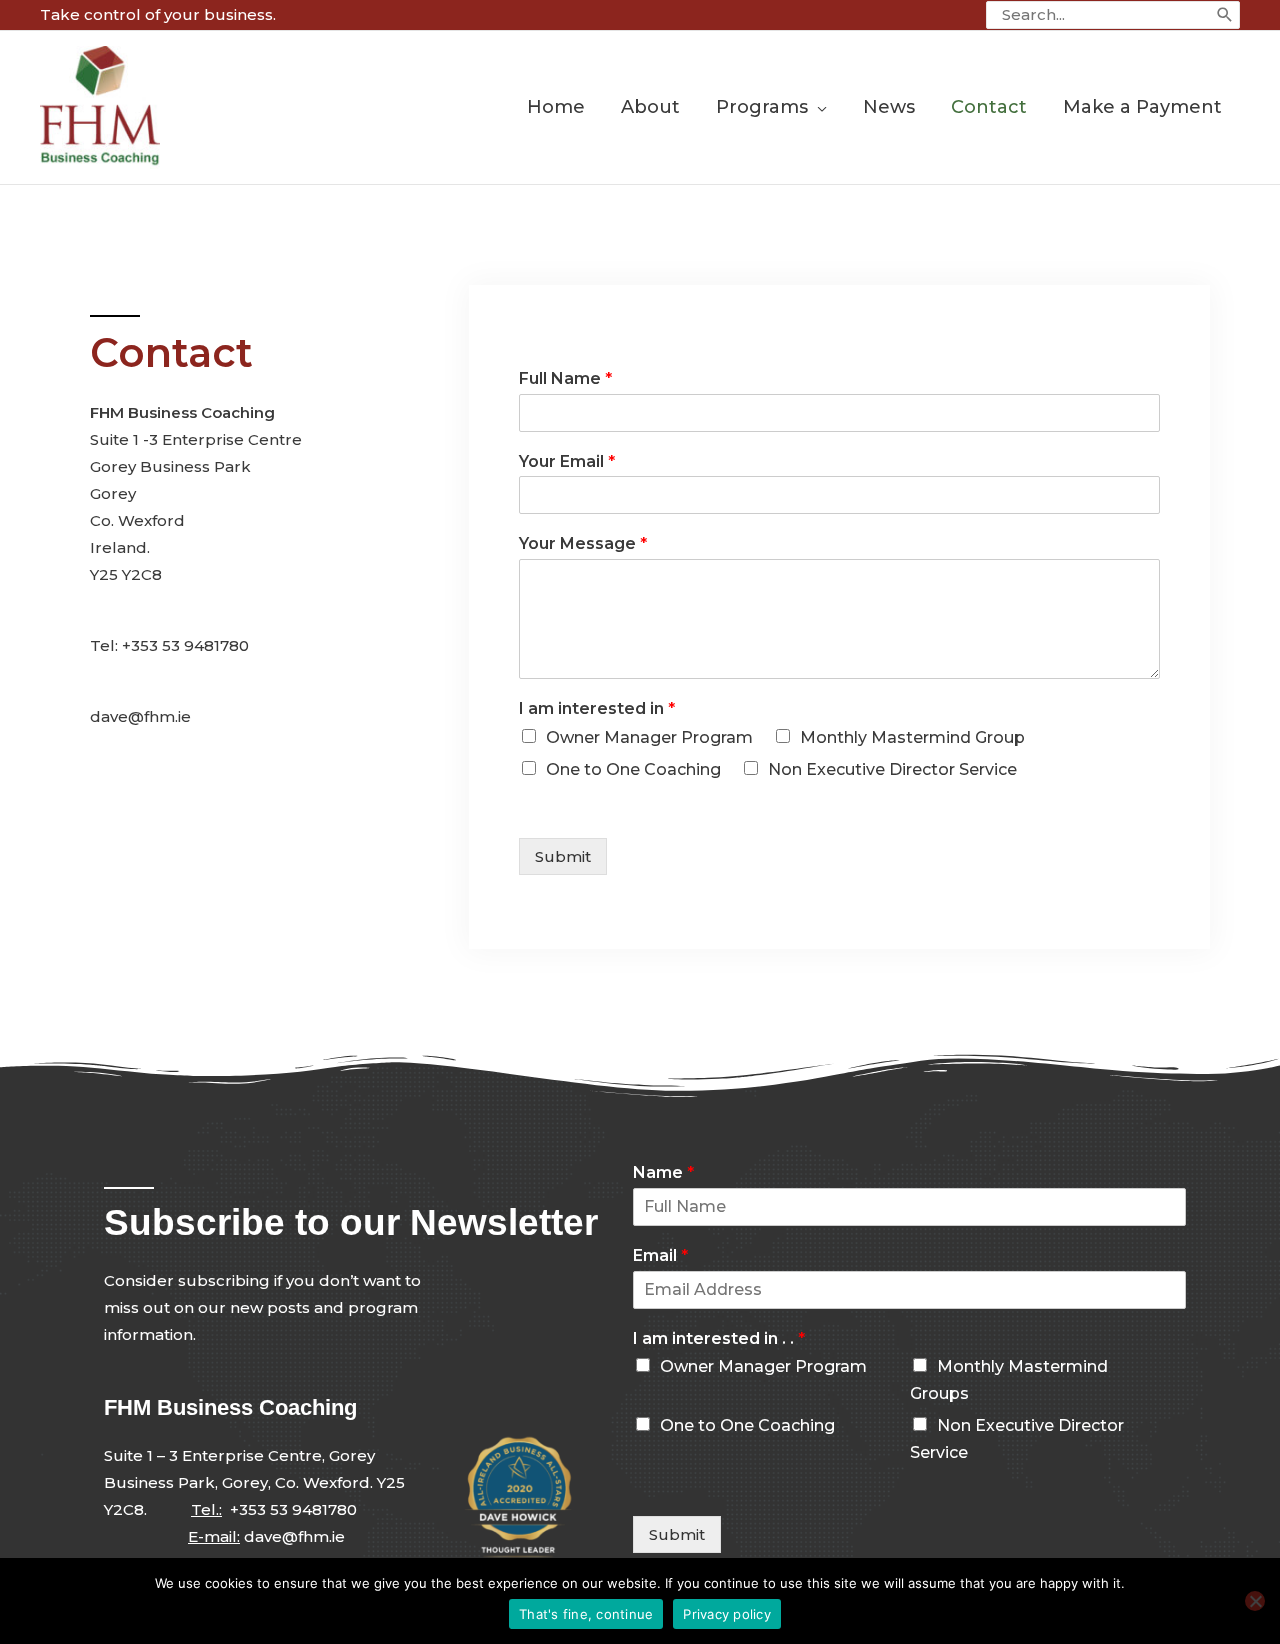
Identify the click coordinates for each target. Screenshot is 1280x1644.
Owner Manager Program (649, 737)
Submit (563, 856)
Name (663, 1172)
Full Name (565, 378)
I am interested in (597, 708)
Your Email (567, 461)
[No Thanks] (1255, 1601)
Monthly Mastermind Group (912, 737)
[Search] (1225, 15)
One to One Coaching (633, 769)
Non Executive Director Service (892, 769)
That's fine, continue (586, 1614)
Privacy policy (727, 1614)
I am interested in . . (719, 1338)
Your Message (583, 543)
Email (660, 1255)
